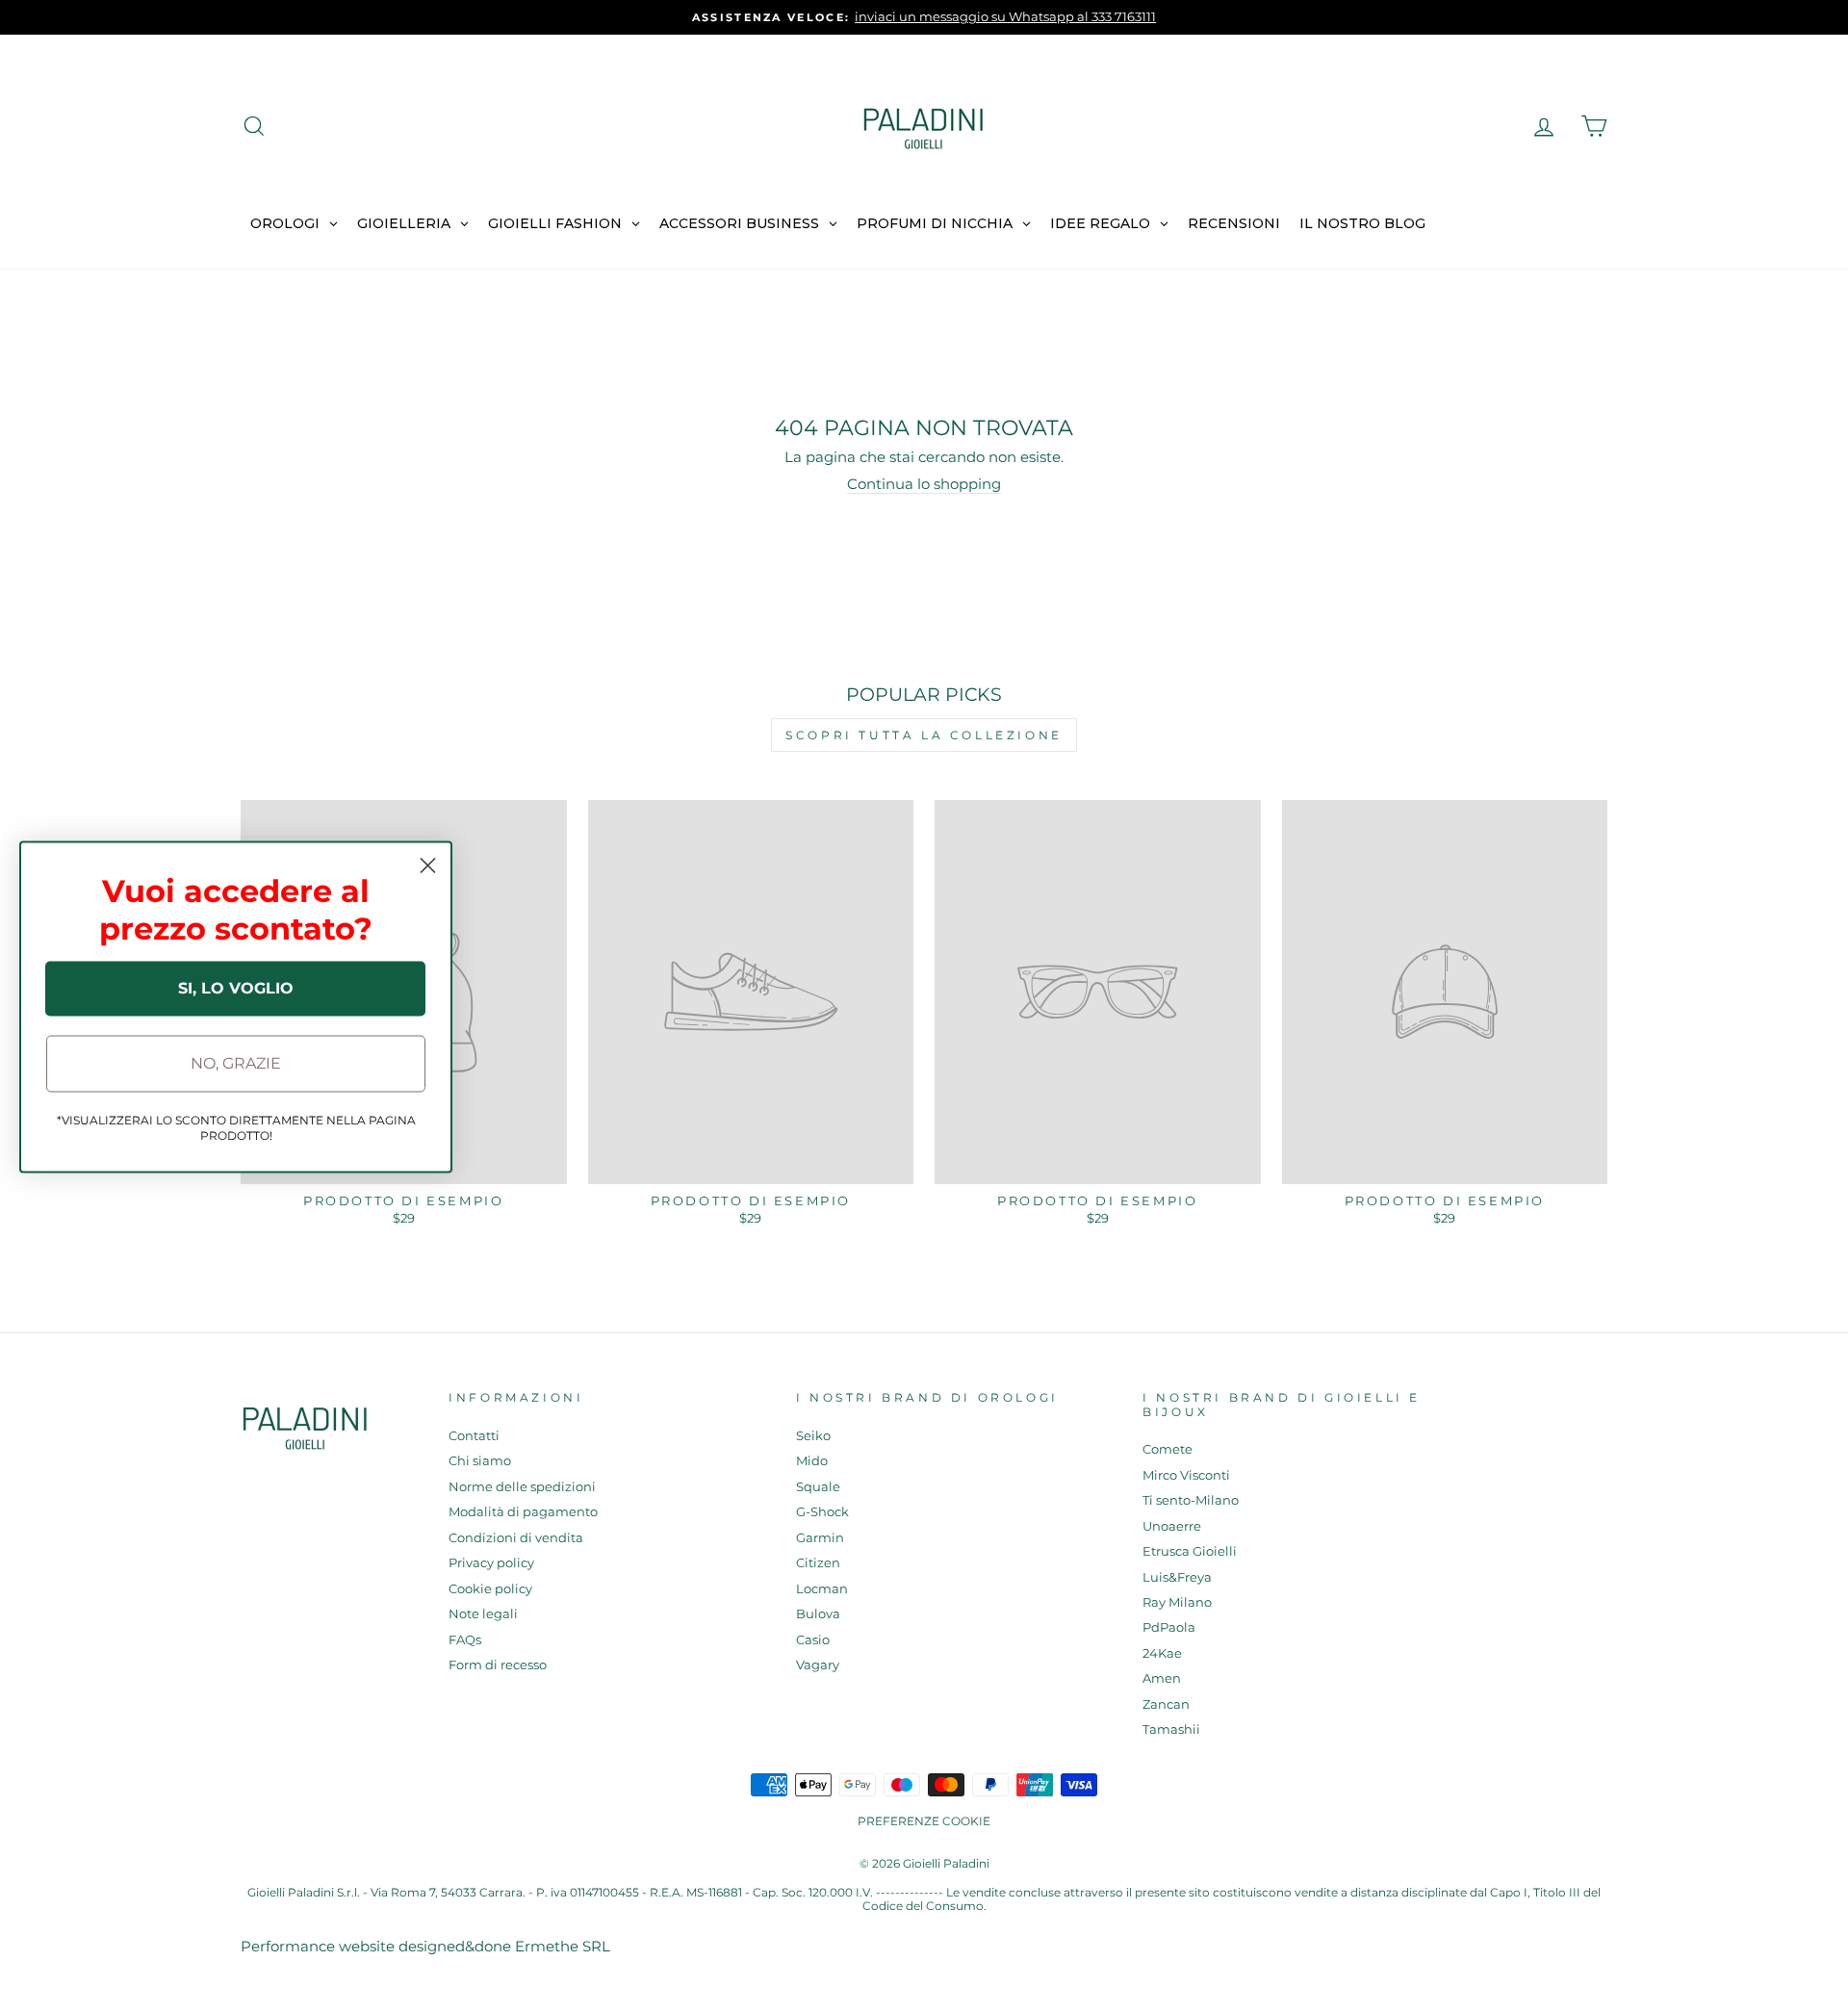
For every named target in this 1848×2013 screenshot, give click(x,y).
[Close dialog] (428, 865)
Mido (812, 1461)
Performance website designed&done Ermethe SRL (425, 1946)
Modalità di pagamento (523, 1512)
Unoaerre (1172, 1526)
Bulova (818, 1614)
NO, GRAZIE (236, 1063)
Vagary (818, 1665)
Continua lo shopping (924, 484)
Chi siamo (480, 1461)
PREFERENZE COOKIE (924, 1821)
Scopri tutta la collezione (924, 735)
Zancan (1166, 1704)
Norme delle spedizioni (522, 1487)
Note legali (483, 1614)
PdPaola (1169, 1627)
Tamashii (1171, 1729)
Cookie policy (490, 1589)
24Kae (1162, 1653)
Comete (1168, 1449)
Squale (818, 1487)
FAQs (465, 1640)
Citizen (818, 1563)
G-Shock (822, 1512)
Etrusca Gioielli (1190, 1551)
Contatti (474, 1436)
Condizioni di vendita (516, 1538)
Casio (813, 1640)
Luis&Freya (1177, 1577)
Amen (1162, 1678)
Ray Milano (1177, 1602)
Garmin (820, 1538)
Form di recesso (498, 1665)
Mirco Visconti (1186, 1475)
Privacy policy (491, 1563)
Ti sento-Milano (1191, 1500)
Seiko (813, 1436)
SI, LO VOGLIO (236, 988)
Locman (822, 1589)
